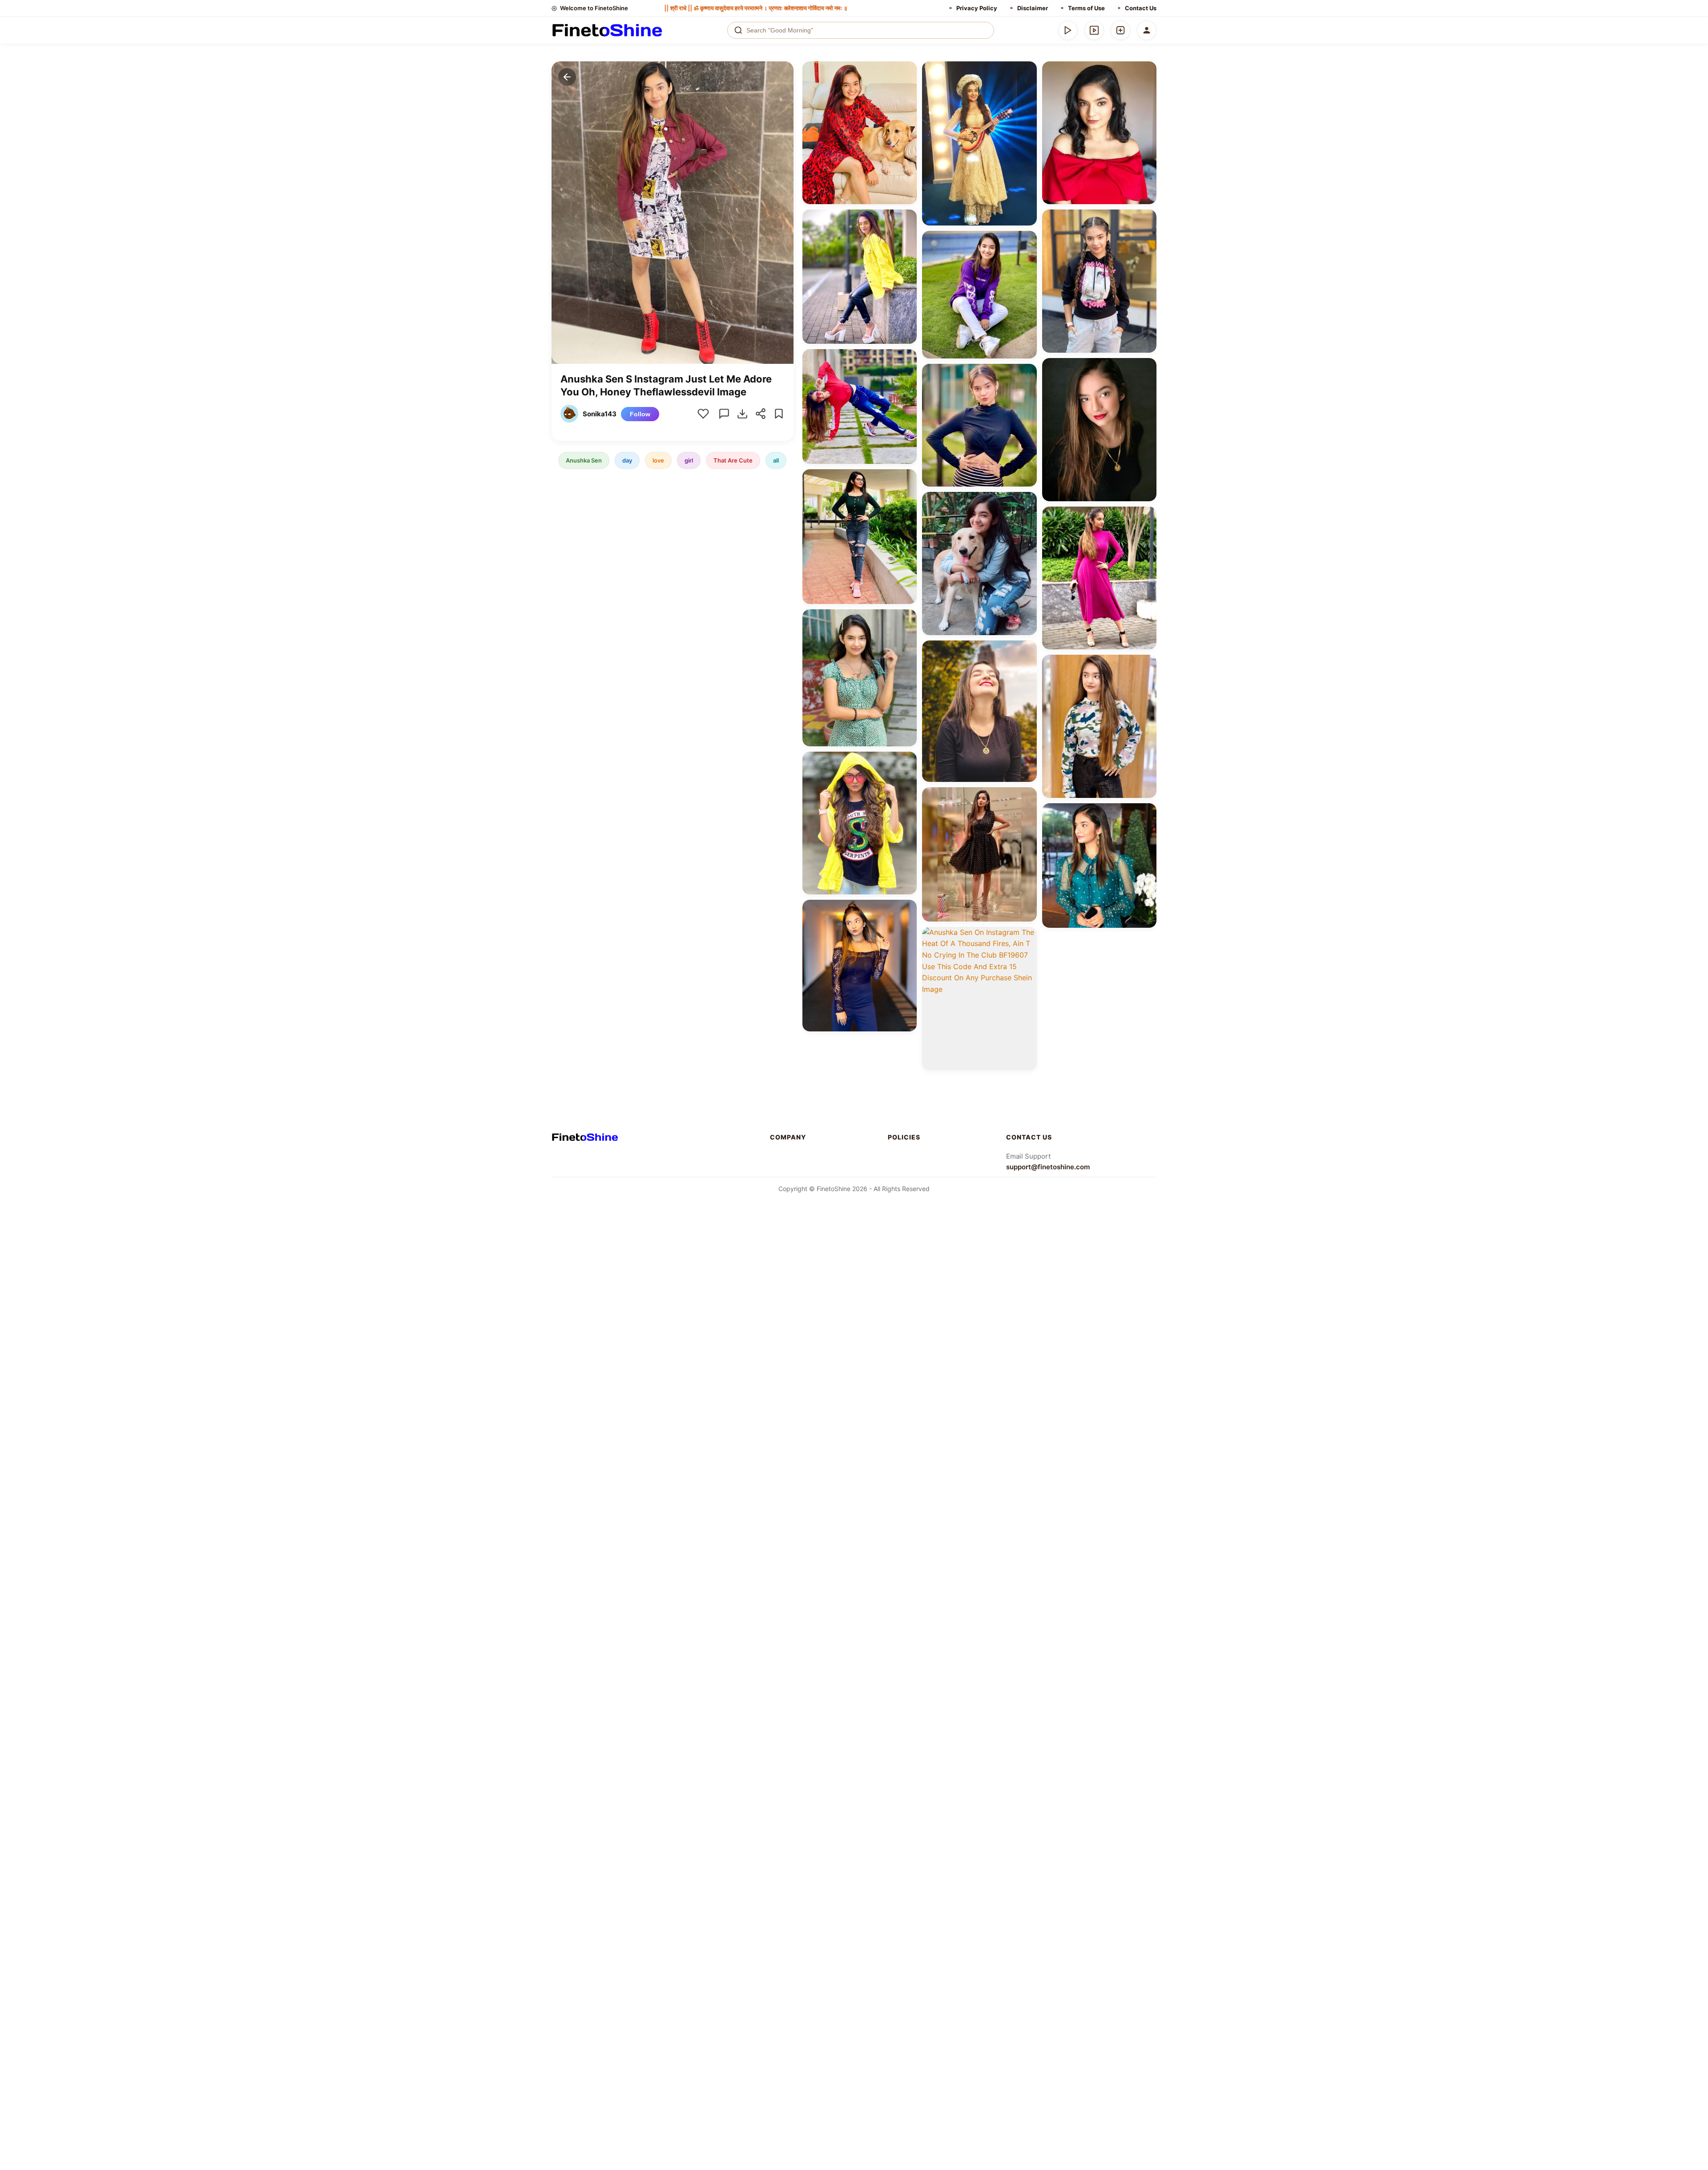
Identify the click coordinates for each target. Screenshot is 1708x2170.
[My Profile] (1147, 30)
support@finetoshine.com (1048, 1167)
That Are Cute (733, 460)
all (776, 460)
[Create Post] (1120, 30)
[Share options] (907, 71)
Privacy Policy (977, 8)
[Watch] (1094, 30)
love (658, 460)
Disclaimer (1033, 8)
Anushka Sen (584, 460)
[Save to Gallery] (907, 87)
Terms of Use (1086, 8)
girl (689, 460)
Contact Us (1141, 8)
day (627, 460)
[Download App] (1068, 30)
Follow (640, 414)
